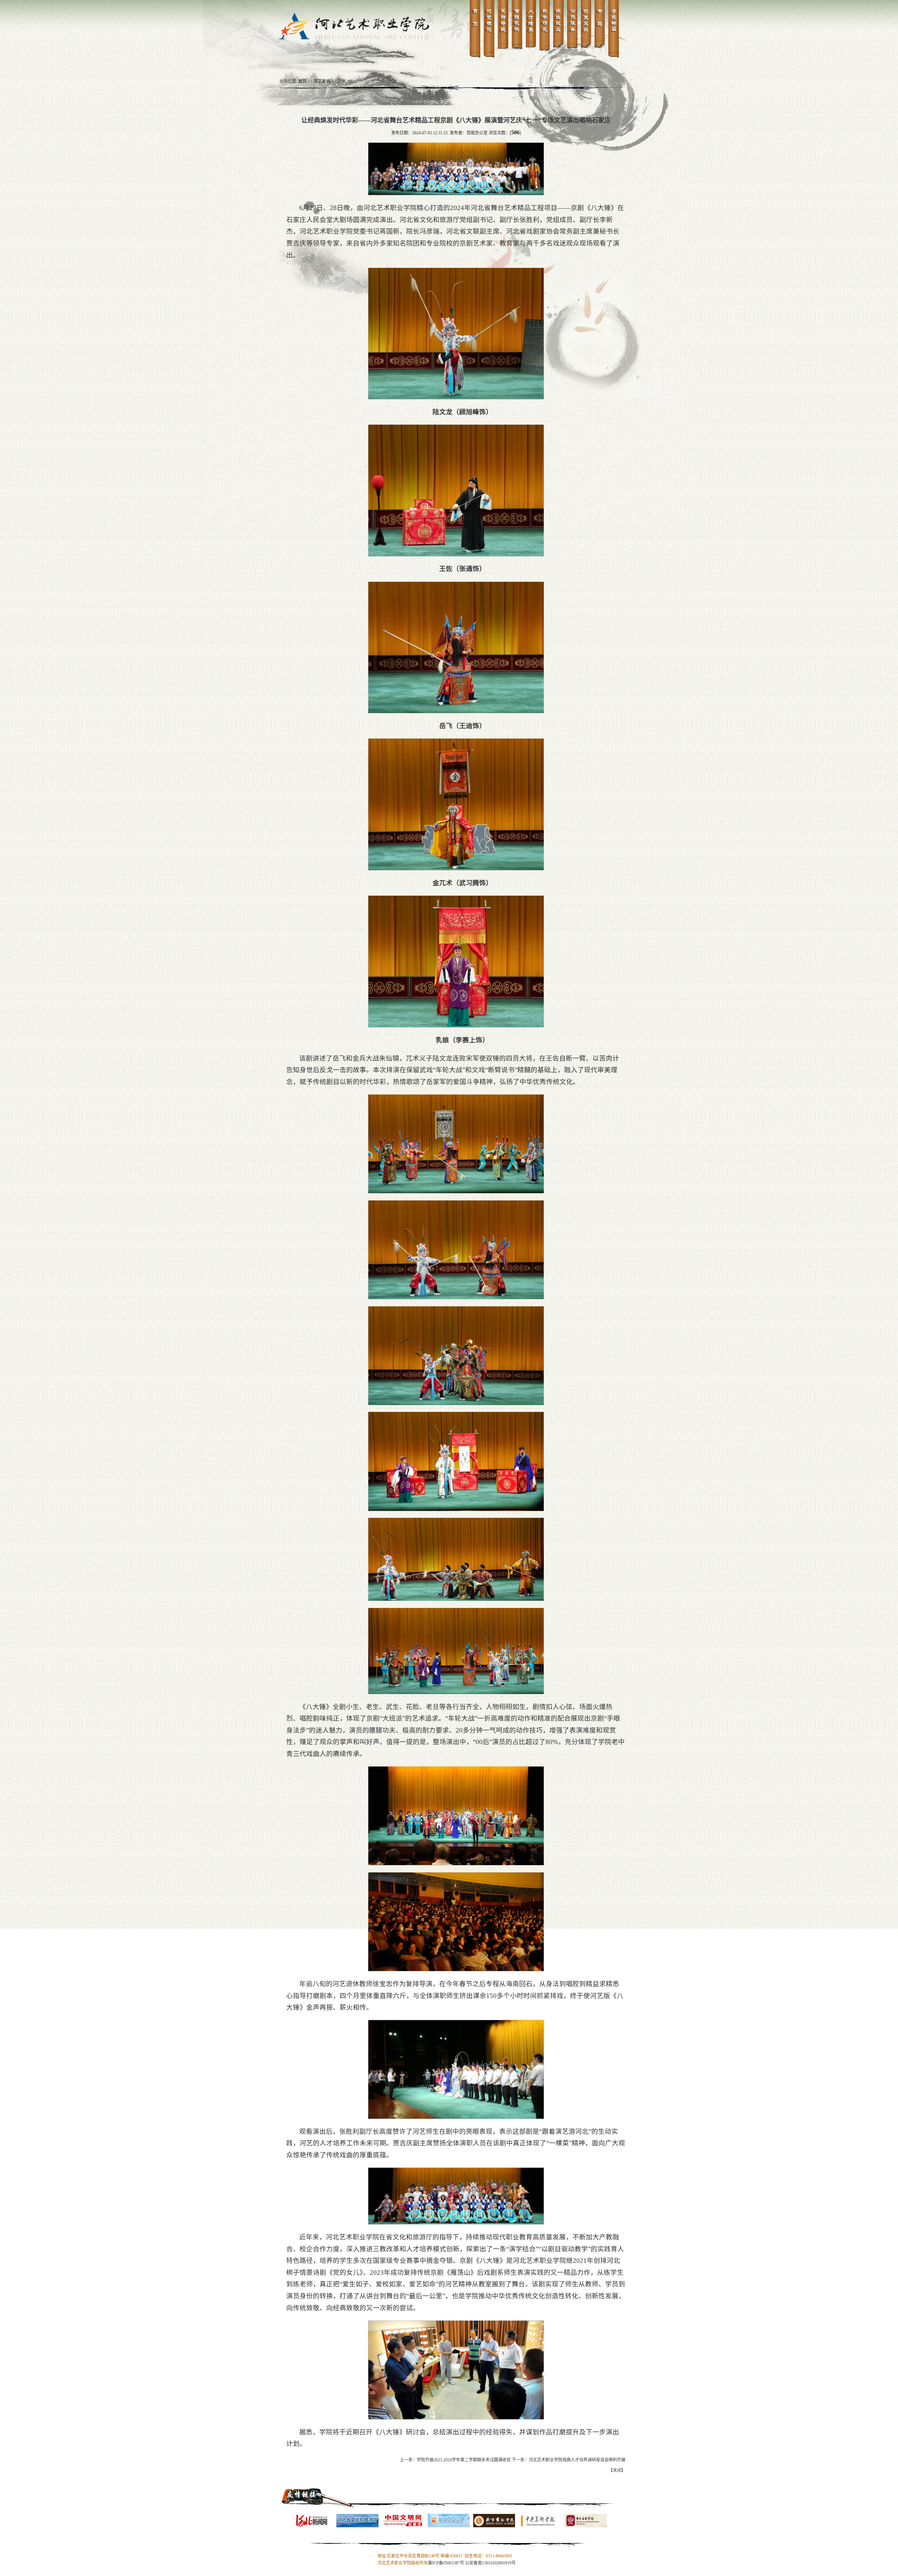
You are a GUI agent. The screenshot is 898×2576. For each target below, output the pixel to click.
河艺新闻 (322, 81)
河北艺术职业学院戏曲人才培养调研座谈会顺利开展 (577, 2460)
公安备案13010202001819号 (490, 2563)
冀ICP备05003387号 (446, 2563)
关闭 (617, 2470)
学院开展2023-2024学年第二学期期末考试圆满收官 (464, 2460)
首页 (302, 81)
